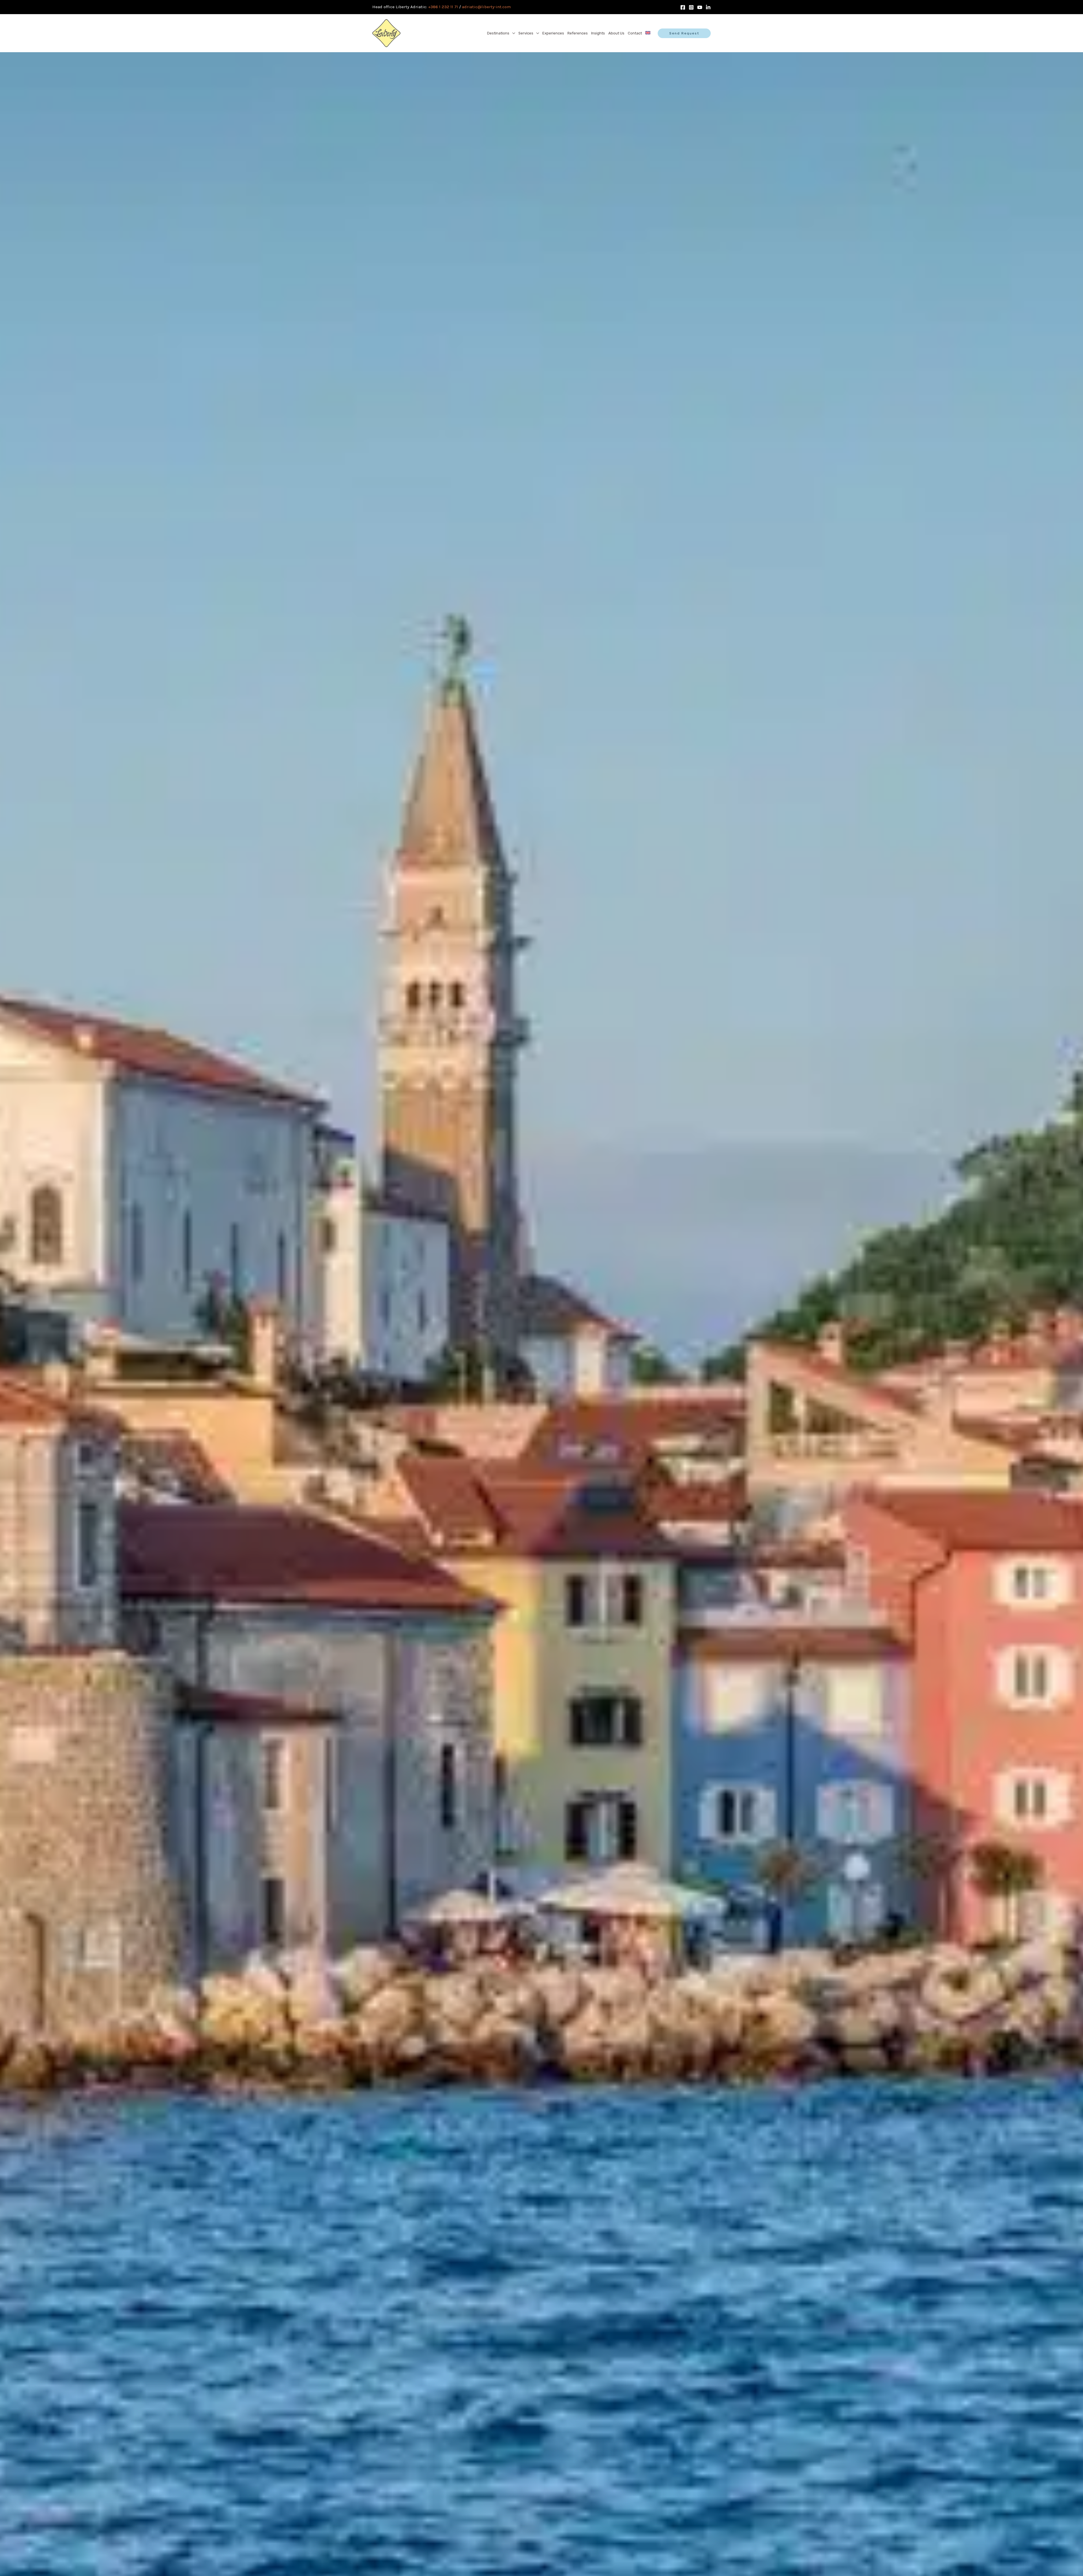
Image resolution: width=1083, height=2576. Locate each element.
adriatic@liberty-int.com (486, 7)
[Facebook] (683, 7)
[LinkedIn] (708, 7)
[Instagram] (691, 7)
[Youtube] (700, 7)
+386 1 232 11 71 (443, 7)
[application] (512, 33)
